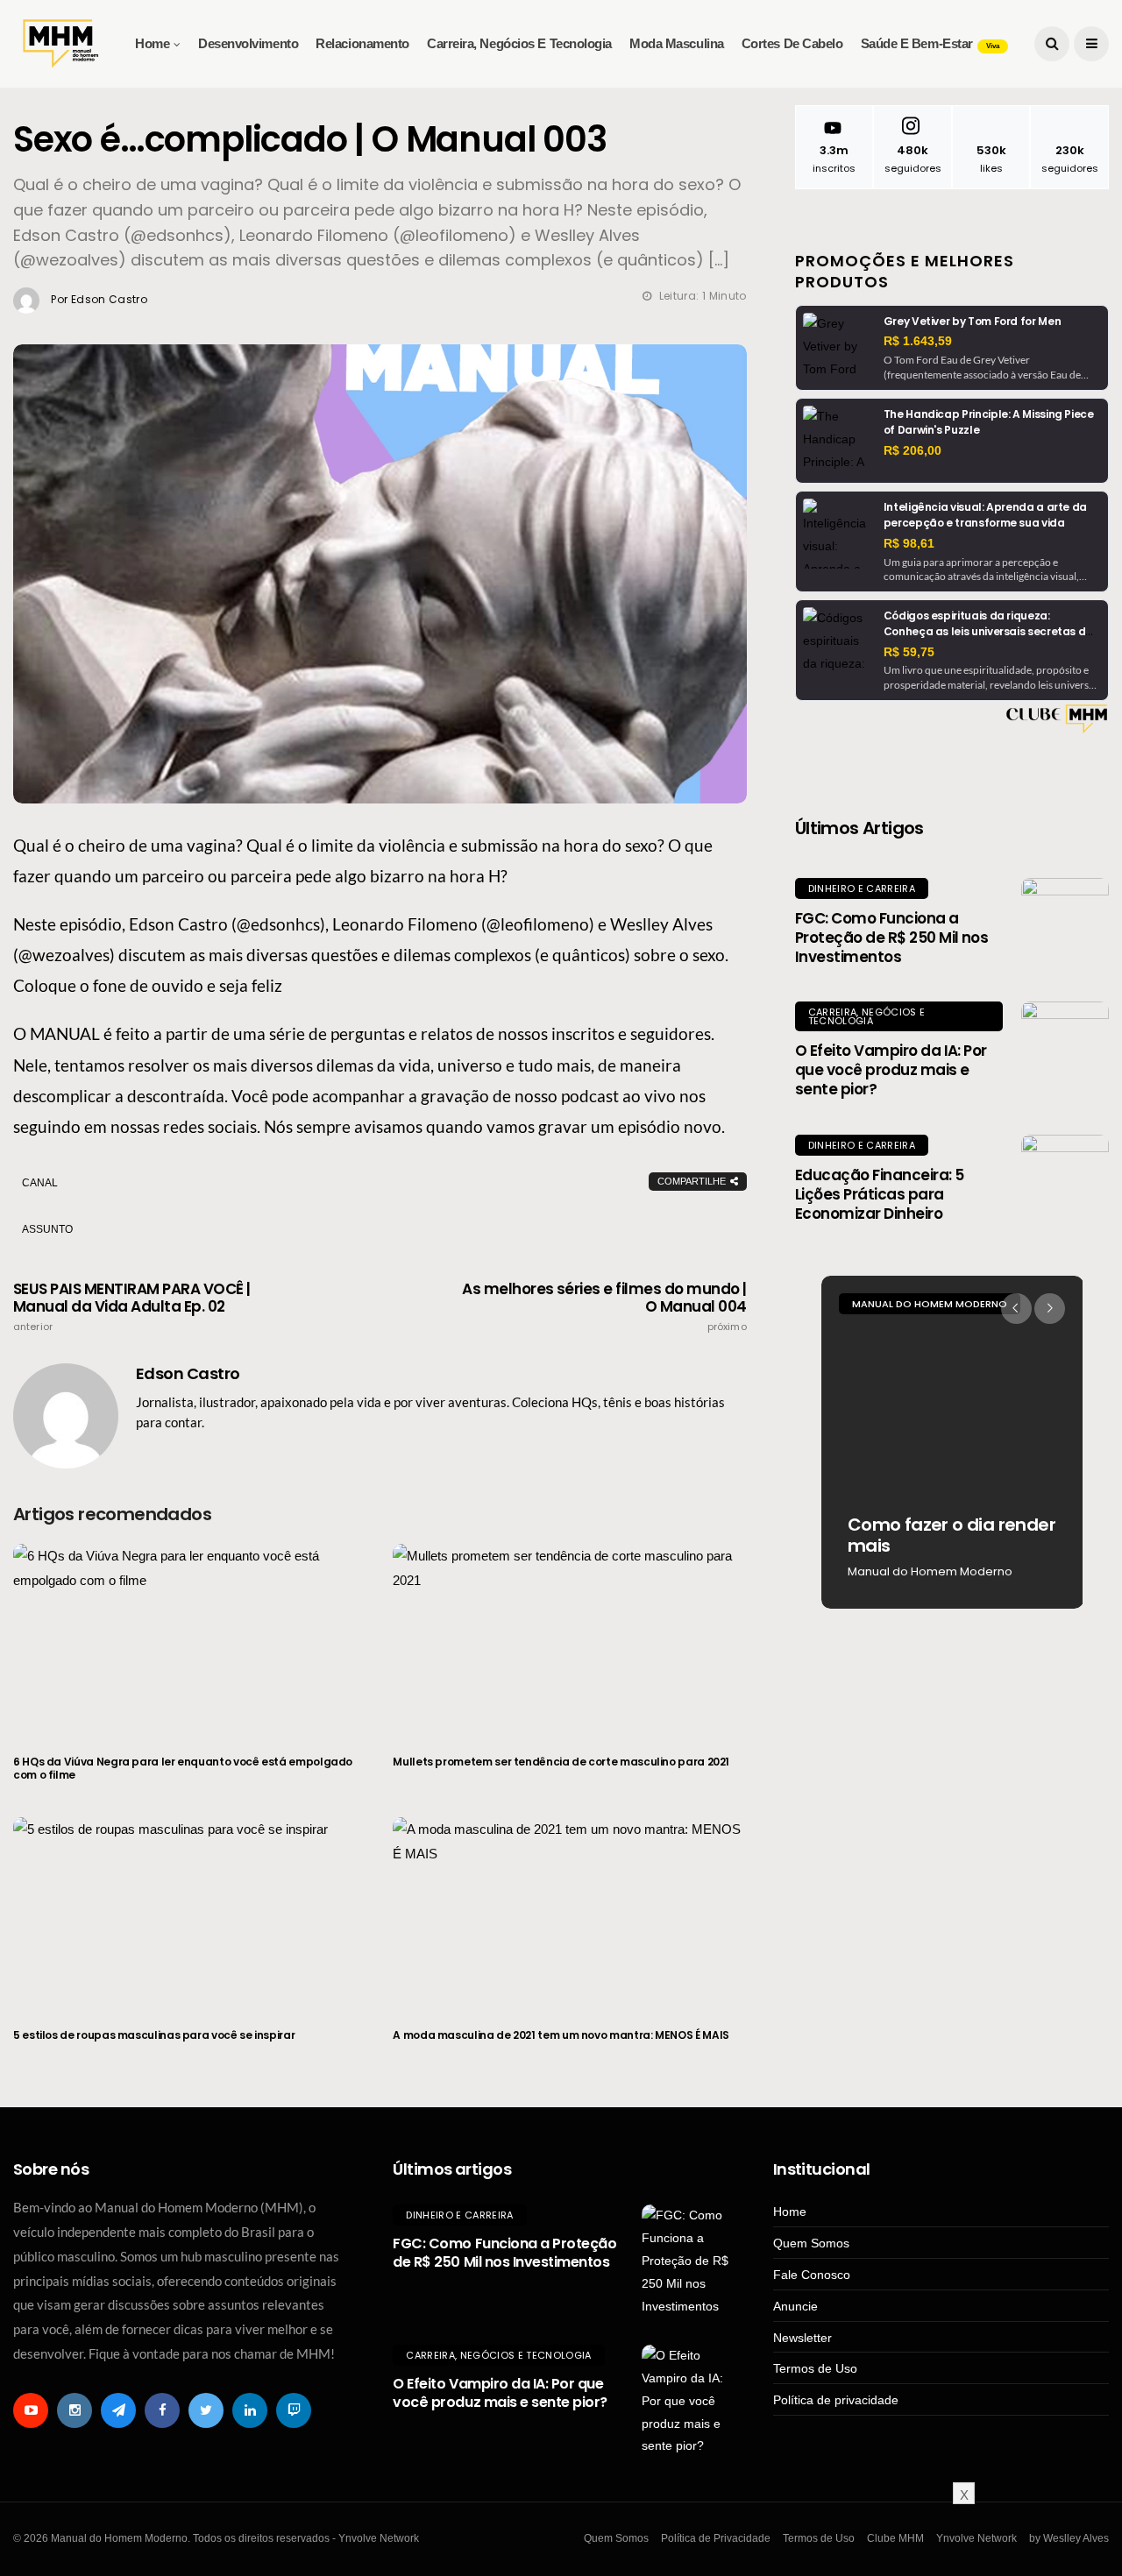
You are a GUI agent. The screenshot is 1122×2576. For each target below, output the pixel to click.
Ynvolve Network (976, 2538)
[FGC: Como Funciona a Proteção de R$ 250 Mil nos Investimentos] (1065, 922)
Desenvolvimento (248, 43)
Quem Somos (811, 2243)
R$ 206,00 (913, 450)
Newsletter (802, 2338)
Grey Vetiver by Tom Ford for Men (972, 321)
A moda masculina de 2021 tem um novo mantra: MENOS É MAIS (561, 2035)
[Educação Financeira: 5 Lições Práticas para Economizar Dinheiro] (1065, 1178)
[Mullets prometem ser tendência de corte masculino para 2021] (569, 1638)
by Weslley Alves (1069, 2538)
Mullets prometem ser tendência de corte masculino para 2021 (561, 1762)
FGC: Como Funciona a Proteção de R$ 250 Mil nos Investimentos (892, 938)
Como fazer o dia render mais (952, 1535)
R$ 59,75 (909, 652)
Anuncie (795, 2306)
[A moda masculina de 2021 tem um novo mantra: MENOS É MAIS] (569, 1912)
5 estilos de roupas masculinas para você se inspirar (154, 2035)
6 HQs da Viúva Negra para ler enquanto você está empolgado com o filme (183, 1769)
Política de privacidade (836, 2400)
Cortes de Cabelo (792, 43)
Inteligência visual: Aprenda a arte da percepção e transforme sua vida (985, 515)
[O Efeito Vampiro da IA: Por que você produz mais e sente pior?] (1065, 1045)
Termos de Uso (815, 2368)
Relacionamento (362, 43)
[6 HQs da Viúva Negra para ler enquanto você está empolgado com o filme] (190, 1638)
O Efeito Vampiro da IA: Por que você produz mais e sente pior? (891, 1070)
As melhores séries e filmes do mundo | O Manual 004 (604, 1306)
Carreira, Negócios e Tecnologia (519, 43)
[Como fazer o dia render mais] (952, 1442)
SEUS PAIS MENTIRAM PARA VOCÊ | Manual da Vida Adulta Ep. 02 (132, 1306)
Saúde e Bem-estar (930, 43)
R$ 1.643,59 (918, 341)
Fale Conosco (812, 2275)
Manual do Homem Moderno (930, 1304)
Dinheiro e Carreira (862, 888)
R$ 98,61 (909, 543)
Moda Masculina (677, 43)
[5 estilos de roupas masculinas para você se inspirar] (190, 1912)
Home (152, 43)
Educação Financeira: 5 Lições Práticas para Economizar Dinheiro (880, 1194)
